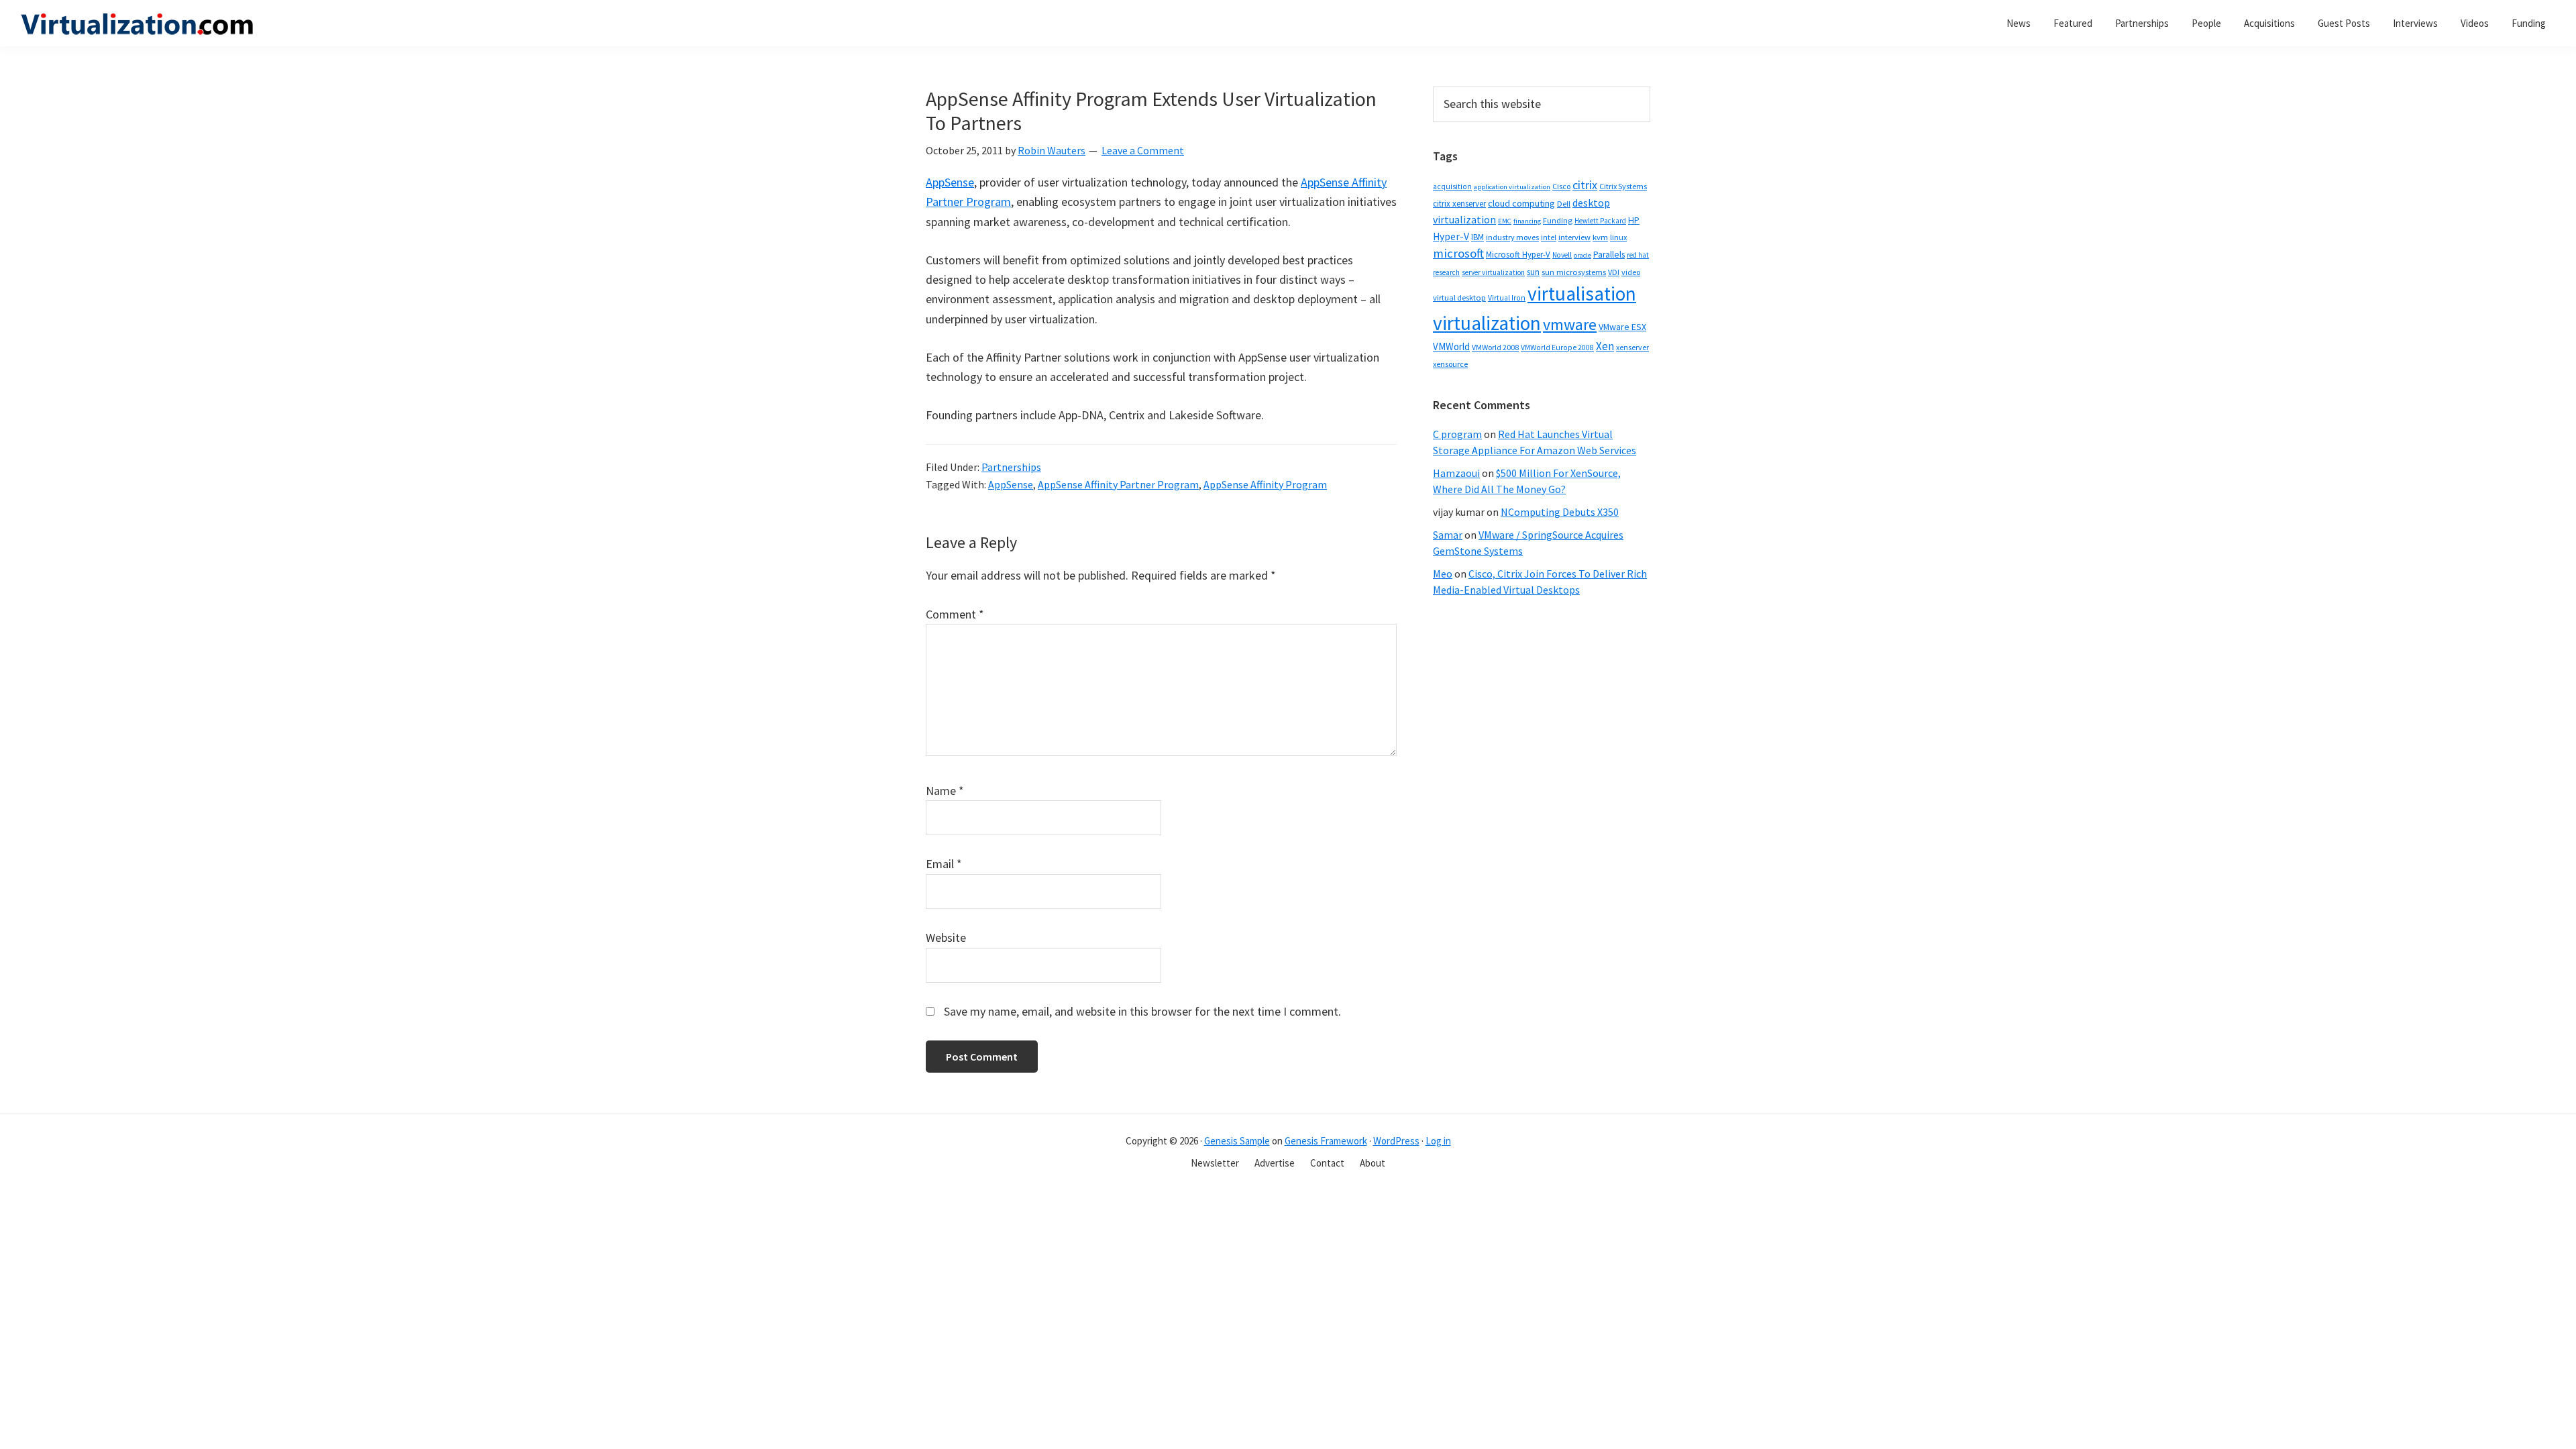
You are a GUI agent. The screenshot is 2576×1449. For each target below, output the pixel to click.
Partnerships (1011, 467)
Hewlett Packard (1600, 221)
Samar (1448, 535)
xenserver (1632, 347)
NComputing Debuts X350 (1560, 512)
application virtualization (1512, 187)
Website (946, 937)
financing (1527, 221)
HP (1634, 220)
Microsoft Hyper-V (1518, 254)
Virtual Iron (1507, 298)
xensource (1450, 364)
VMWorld (1451, 346)
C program (1457, 434)
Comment (955, 614)
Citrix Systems (1623, 186)
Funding (1558, 220)
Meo (1443, 574)
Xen (1605, 346)
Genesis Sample (1237, 1141)
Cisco (1561, 186)
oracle (1582, 255)
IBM (1478, 237)
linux (1618, 237)
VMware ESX (1622, 327)
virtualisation (1582, 293)
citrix (1585, 185)
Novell (1562, 255)
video (1631, 272)
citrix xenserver (1459, 204)
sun (1533, 272)
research (1446, 272)
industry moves (1512, 237)
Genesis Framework (1326, 1141)
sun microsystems (1574, 272)
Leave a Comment (1143, 150)
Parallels (1609, 255)
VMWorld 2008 (1495, 347)
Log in (1438, 1141)
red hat (1638, 255)
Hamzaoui (1456, 473)
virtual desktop (1459, 298)
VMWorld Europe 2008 (1557, 347)
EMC (1505, 221)
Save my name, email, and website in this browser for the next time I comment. (1142, 1011)
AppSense (950, 182)
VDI (1614, 272)
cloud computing (1521, 203)
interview (1574, 237)
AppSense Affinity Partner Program (1118, 484)
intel (1549, 237)
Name (945, 791)
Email (944, 864)
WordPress (1396, 1141)
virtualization (1487, 323)
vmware (1570, 324)
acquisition (1452, 186)
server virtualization (1493, 272)
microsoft (1458, 253)
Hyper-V (1451, 236)
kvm (1600, 237)
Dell (1564, 204)
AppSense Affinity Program (1265, 484)
